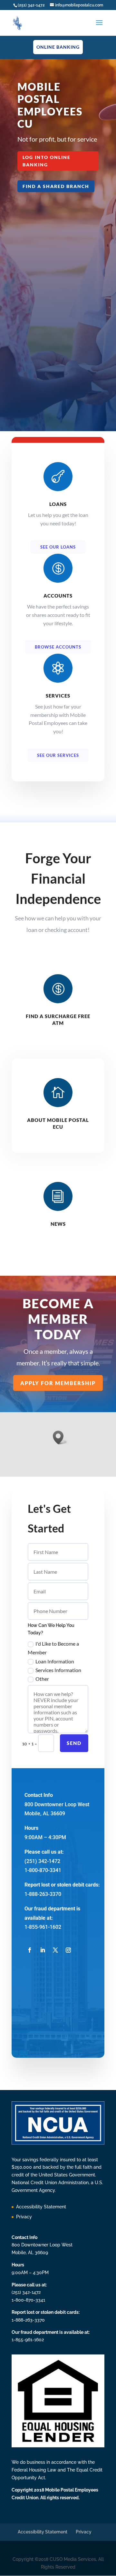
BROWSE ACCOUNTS (58, 647)
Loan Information (55, 1661)
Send (74, 1743)
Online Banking (58, 47)
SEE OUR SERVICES (58, 755)
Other (42, 1679)
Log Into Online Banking (47, 161)
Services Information (58, 1670)
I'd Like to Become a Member (53, 1648)
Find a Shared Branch (56, 186)
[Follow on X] (55, 1950)
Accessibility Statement (41, 2207)
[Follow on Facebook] (30, 1950)
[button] (60, 1437)
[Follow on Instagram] (68, 1950)
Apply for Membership (58, 1383)
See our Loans (58, 547)
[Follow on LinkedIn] (43, 1950)
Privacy (24, 2217)
